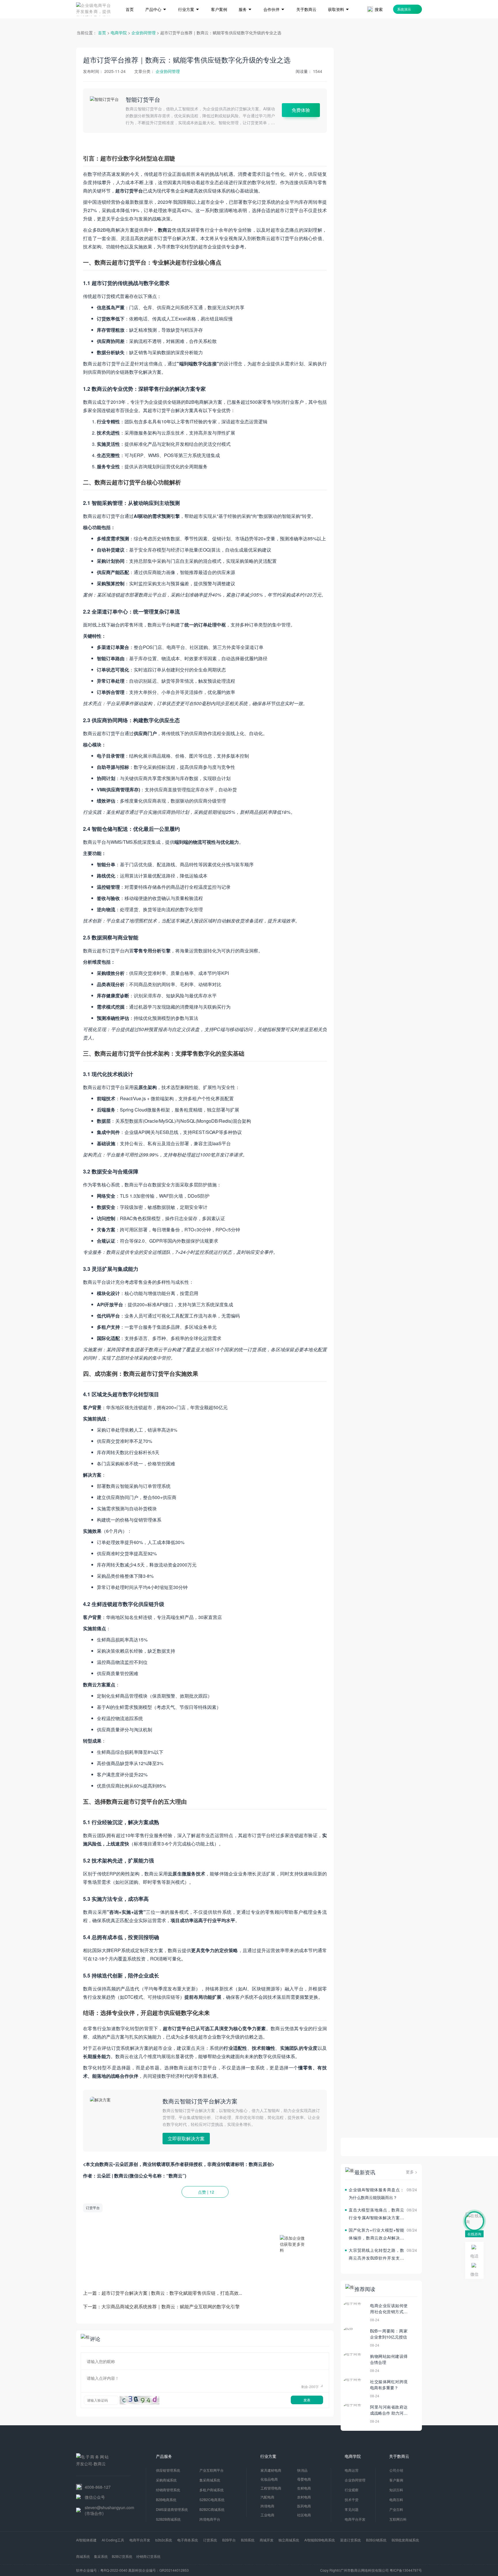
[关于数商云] (306, 1)
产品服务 (164, 2456)
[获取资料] (339, 1)
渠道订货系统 (350, 2540)
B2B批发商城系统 (405, 2540)
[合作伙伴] (274, 1)
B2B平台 (229, 2540)
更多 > (412, 2172)
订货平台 (93, 2208)
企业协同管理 (144, 33)
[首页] (130, 1)
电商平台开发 (140, 2540)
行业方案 (268, 2456)
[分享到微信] (311, 2208)
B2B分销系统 (376, 2540)
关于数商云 (399, 2456)
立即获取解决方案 (186, 2138)
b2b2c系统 (164, 2540)
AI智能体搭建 (86, 2540)
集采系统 (101, 2556)
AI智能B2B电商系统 (320, 2540)
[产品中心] (156, 1)
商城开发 (267, 2540)
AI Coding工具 (113, 2540)
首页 (102, 33)
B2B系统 (248, 2540)
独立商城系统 (289, 2540)
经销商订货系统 (148, 2556)
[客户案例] (219, 1)
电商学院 (119, 33)
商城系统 (83, 2556)
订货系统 (210, 2540)
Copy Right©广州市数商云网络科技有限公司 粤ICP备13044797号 (371, 2570)
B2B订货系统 (122, 2556)
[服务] (245, 1)
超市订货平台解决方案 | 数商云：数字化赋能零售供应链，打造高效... (172, 2293)
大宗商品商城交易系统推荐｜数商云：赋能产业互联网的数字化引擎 (171, 2306)
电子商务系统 (188, 2540)
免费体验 (301, 110)
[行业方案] (189, 1)
